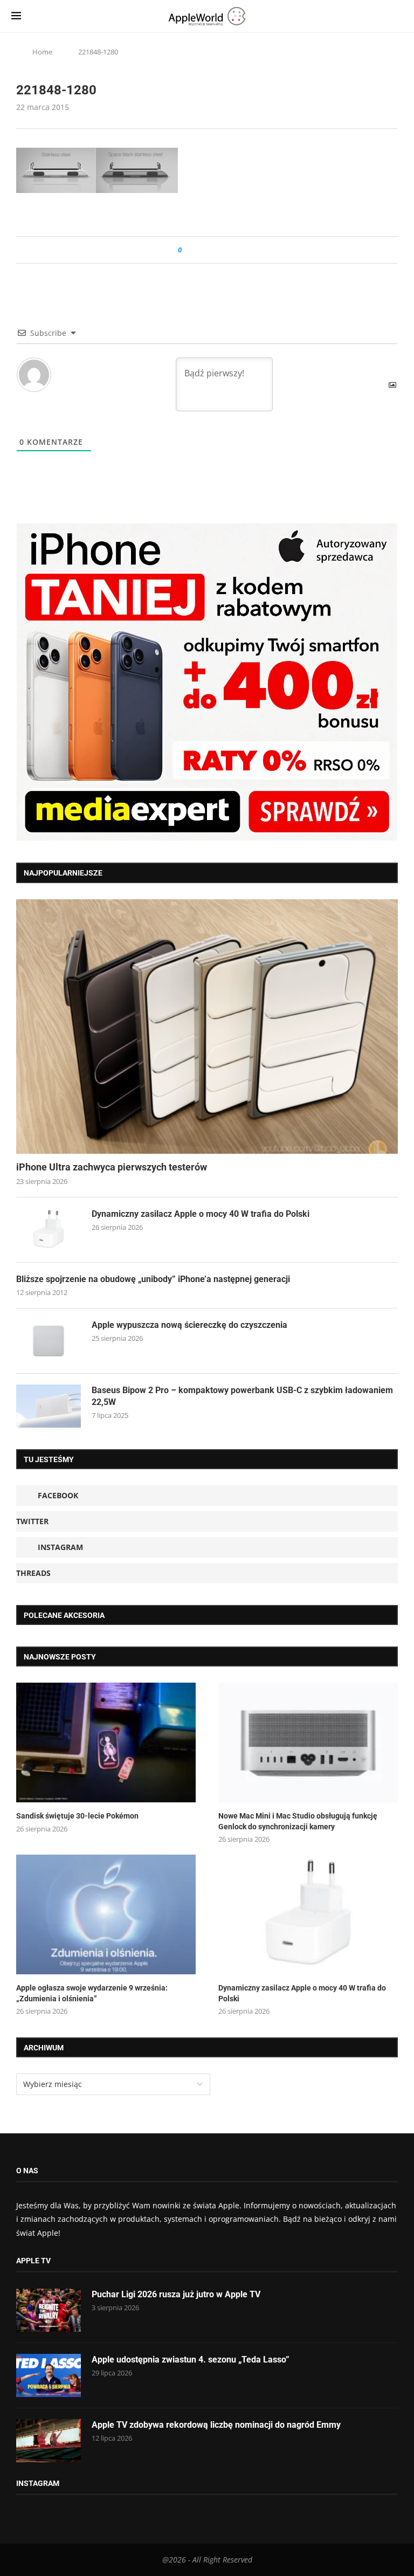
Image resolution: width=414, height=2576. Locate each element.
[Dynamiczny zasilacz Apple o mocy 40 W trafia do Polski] (49, 1230)
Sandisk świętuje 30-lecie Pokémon (77, 1816)
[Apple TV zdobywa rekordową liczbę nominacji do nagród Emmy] (49, 2441)
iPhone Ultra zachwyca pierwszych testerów (112, 1167)
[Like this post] (187, 250)
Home (42, 52)
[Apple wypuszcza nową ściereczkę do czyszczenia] (49, 1341)
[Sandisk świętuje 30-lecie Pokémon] (106, 1742)
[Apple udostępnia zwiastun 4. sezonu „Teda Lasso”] (49, 2375)
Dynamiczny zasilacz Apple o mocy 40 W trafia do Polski (201, 1214)
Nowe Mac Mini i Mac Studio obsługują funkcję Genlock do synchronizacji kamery (298, 1821)
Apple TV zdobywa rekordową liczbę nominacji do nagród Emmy (216, 2425)
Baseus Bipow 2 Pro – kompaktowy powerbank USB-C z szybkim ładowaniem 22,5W (242, 1396)
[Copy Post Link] (214, 250)
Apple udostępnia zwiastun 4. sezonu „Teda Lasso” (191, 2360)
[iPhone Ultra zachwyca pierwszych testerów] (207, 1027)
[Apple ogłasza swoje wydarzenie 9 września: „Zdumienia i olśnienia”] (106, 1914)
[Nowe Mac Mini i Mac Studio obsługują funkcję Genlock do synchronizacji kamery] (308, 1742)
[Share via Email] (229, 250)
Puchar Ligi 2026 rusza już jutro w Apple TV (176, 2294)
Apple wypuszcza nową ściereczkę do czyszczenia (189, 1325)
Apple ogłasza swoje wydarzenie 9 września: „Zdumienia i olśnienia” (92, 1993)
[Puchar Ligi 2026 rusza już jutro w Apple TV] (49, 2310)
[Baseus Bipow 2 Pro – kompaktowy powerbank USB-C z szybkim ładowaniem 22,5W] (49, 1406)
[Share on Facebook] (200, 250)
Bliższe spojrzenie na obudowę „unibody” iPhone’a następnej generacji (153, 1279)
